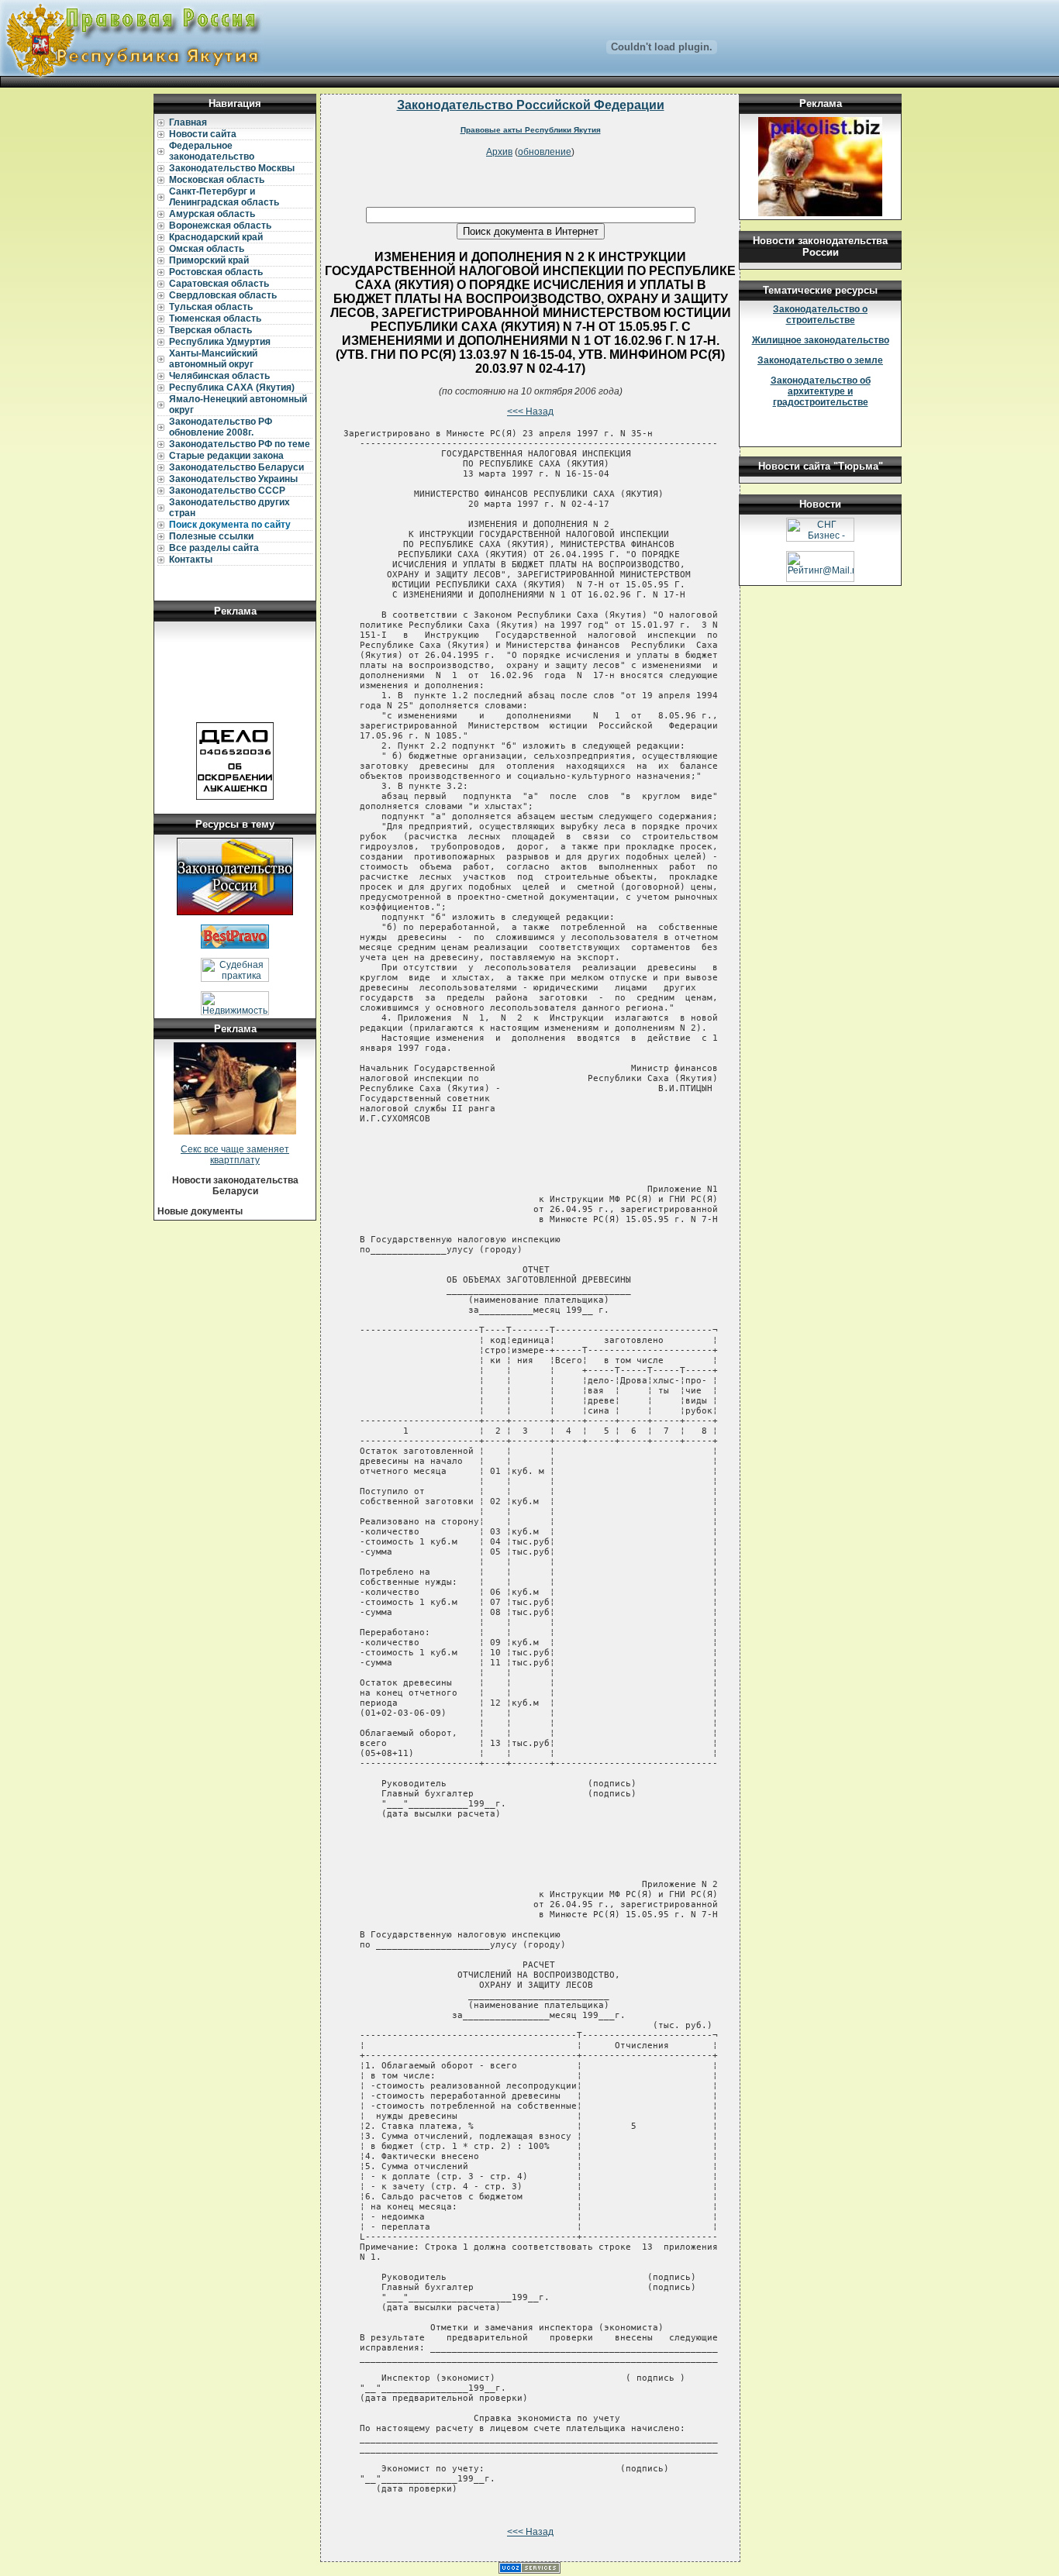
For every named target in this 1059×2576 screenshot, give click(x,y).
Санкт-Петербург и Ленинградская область (224, 197)
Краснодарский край (216, 237)
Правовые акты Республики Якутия (531, 130)
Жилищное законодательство (821, 340)
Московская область (217, 180)
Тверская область (210, 330)
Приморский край (209, 260)
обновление (545, 152)
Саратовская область (219, 284)
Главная (188, 122)
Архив (499, 152)
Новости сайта (203, 134)
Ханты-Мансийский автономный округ (213, 359)
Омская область (207, 249)
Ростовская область (216, 272)
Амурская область (212, 214)
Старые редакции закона (226, 456)
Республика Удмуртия (220, 342)
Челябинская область (219, 376)
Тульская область (211, 307)
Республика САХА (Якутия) (232, 387)
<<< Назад (530, 412)
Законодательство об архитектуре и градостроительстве (821, 391)
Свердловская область (223, 295)
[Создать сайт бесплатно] (529, 2571)
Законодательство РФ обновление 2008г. (221, 427)
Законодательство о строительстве (820, 315)
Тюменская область (215, 319)
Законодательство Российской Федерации (531, 105)
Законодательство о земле (820, 360)
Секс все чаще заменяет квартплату (235, 1155)
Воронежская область (220, 226)
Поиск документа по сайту (230, 525)
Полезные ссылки (211, 536)
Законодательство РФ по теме (240, 444)
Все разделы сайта (214, 548)
